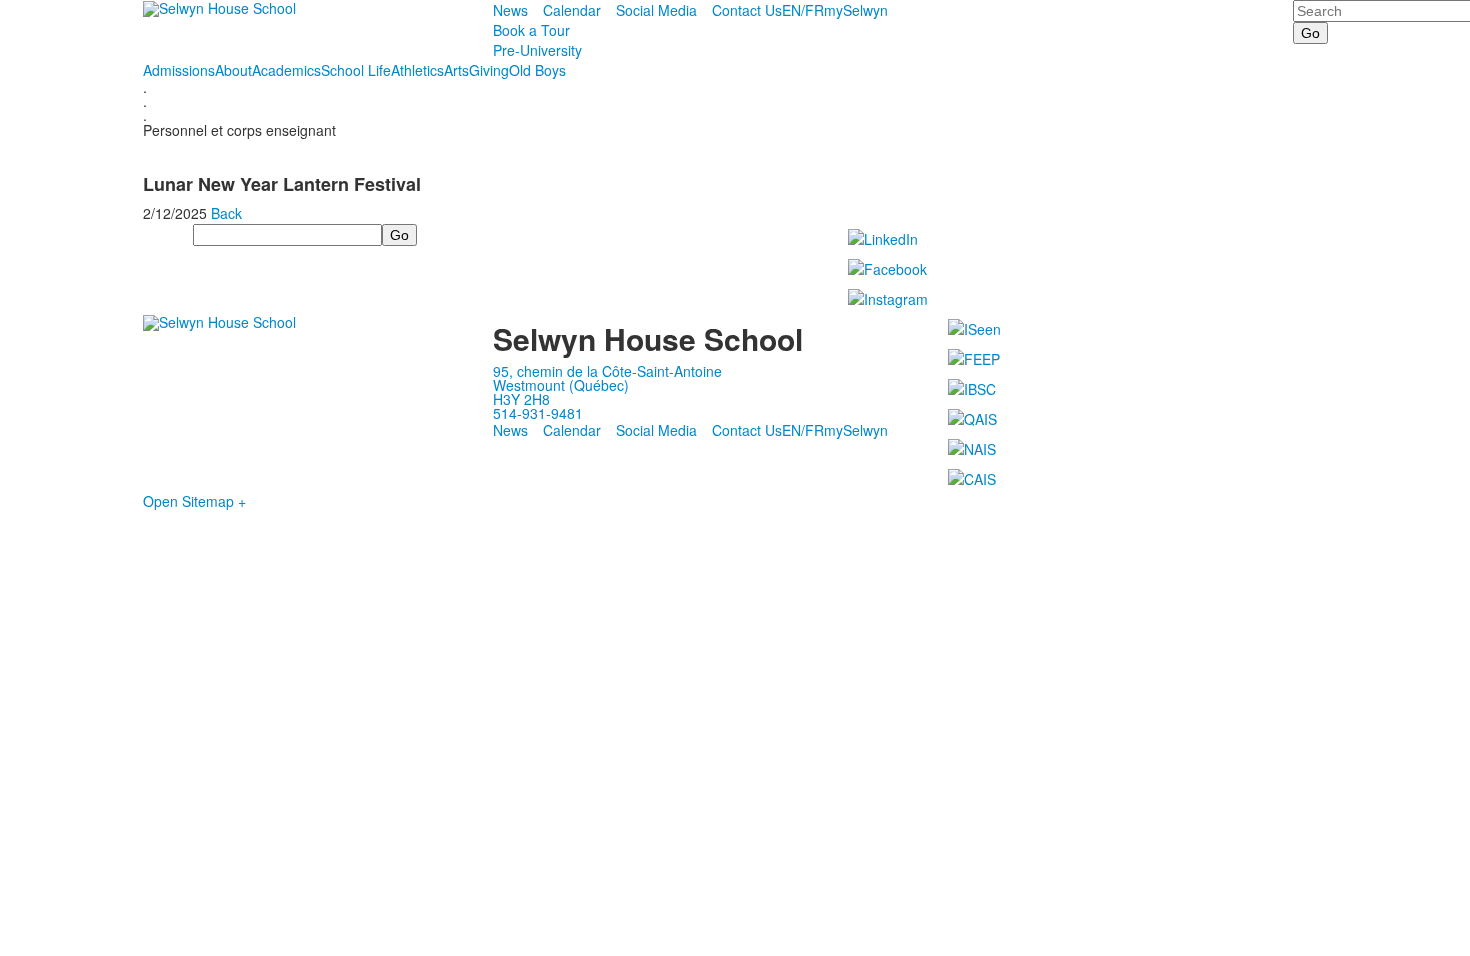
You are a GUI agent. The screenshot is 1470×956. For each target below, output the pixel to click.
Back (226, 213)
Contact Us (747, 10)
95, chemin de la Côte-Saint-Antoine (607, 371)
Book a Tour (531, 30)
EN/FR (803, 10)
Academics (286, 70)
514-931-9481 (538, 413)
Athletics (417, 70)
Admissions (179, 70)
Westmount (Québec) (561, 385)
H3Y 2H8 (521, 399)
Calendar (572, 10)
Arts (456, 70)
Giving (489, 70)
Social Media (656, 10)
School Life (356, 70)
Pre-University (537, 50)
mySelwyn (856, 10)
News (510, 10)
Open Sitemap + (194, 501)
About (233, 70)
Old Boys (537, 70)
